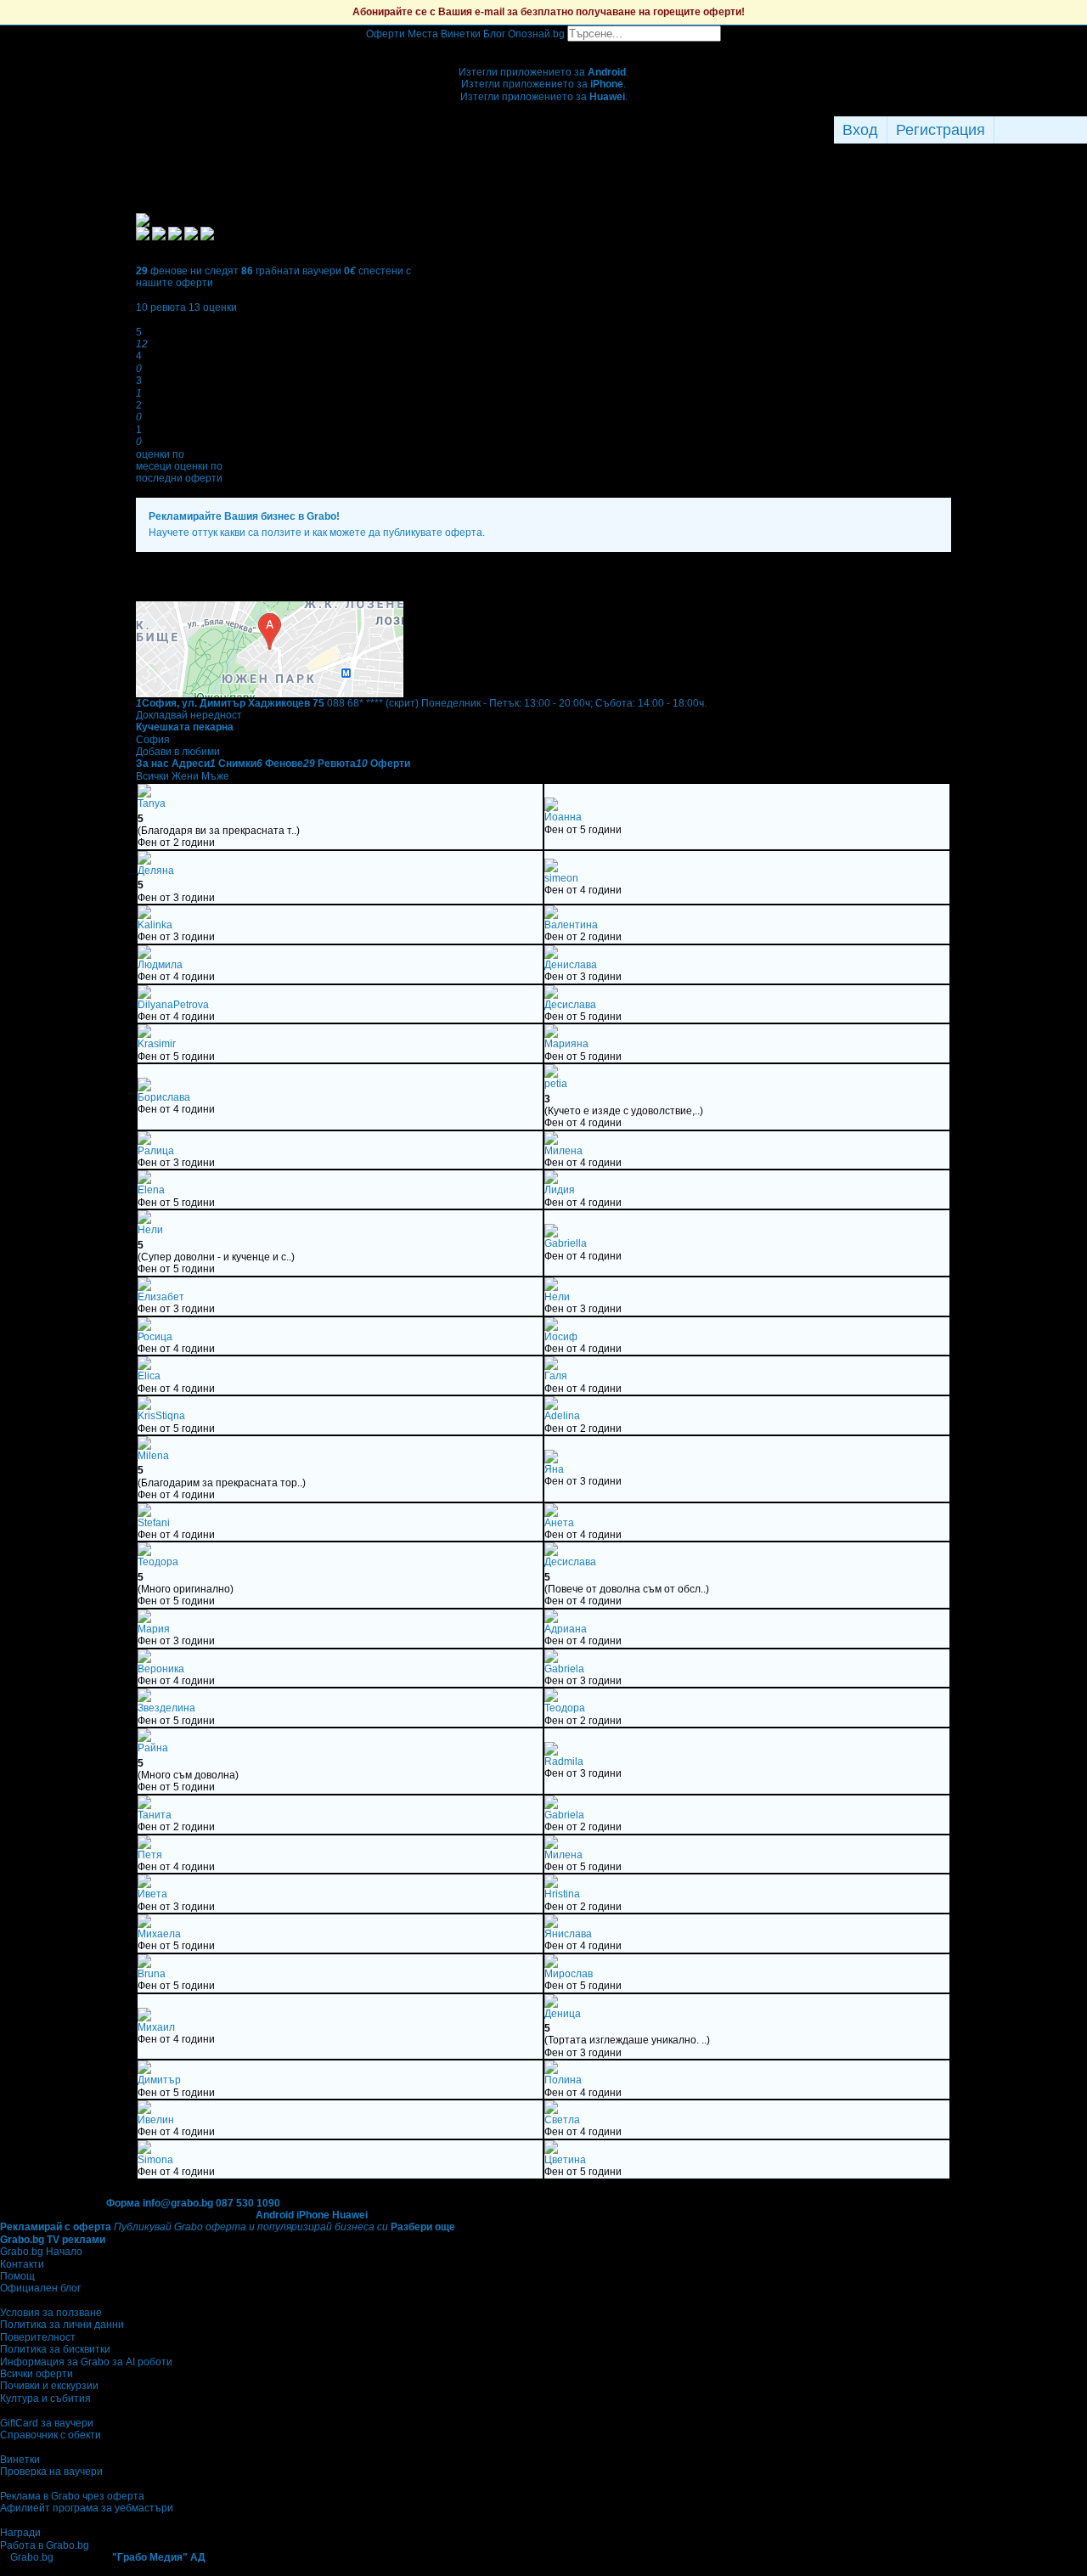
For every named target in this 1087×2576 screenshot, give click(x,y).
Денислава (571, 965)
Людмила (160, 965)
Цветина (565, 2160)
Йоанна (563, 817)
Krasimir (157, 1044)
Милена (563, 1151)
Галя (556, 1376)
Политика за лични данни (62, 2325)
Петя (150, 1855)
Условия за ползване (51, 2313)
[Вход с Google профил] (1083, 130)
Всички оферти (37, 2374)
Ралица (156, 1151)
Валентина (571, 925)
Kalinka (155, 925)
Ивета (152, 1894)
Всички (152, 776)
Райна (153, 1748)
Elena (151, 1190)
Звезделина (166, 1708)
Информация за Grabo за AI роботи (86, 2362)
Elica (149, 1376)
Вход (860, 130)
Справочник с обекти (51, 2435)
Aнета (559, 1523)
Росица (155, 1337)
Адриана (566, 1629)
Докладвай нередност (189, 715)
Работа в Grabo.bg (45, 2545)
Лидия (560, 1190)
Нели (150, 1230)
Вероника (161, 1669)
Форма (123, 2203)
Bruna (152, 1974)
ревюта (161, 307)
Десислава (570, 1005)
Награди (20, 2533)
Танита (155, 1815)
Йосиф (561, 1337)
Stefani (154, 1523)
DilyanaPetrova (173, 1005)
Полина (563, 2080)
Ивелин (156, 2120)
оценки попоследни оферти (179, 472)
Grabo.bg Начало (41, 2252)
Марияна (566, 1044)
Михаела (159, 1934)
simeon (561, 878)
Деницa (563, 2014)
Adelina (562, 1416)
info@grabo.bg (178, 2203)
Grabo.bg (32, 2557)
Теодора (158, 1562)
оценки (213, 307)
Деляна (156, 871)
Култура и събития (45, 2398)
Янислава (568, 1934)
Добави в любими (178, 752)
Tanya (152, 803)
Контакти (22, 2264)
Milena (153, 1456)
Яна (554, 1469)
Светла (562, 2120)
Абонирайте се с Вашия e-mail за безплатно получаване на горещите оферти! (549, 12)
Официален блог (40, 2288)
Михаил (156, 2027)
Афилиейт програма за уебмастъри (87, 2508)
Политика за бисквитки (55, 2349)
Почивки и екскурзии (49, 2386)
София (153, 740)
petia (556, 1084)
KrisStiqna (161, 1416)
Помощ (17, 2276)
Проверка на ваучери (51, 2472)
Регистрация (941, 130)
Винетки (20, 2460)
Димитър (159, 2080)
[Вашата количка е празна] (544, 48)
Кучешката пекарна (185, 727)
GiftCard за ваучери (47, 2423)
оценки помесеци (160, 460)
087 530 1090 (248, 2203)
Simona (155, 2160)
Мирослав (569, 1974)
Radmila (564, 1761)
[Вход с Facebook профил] (1036, 130)
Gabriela (564, 1669)
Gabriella (566, 1243)
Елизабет (161, 1297)
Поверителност (38, 2337)
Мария (154, 1629)
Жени (185, 776)
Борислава (164, 1097)
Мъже (215, 776)
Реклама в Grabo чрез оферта (72, 2496)
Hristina (562, 1894)
